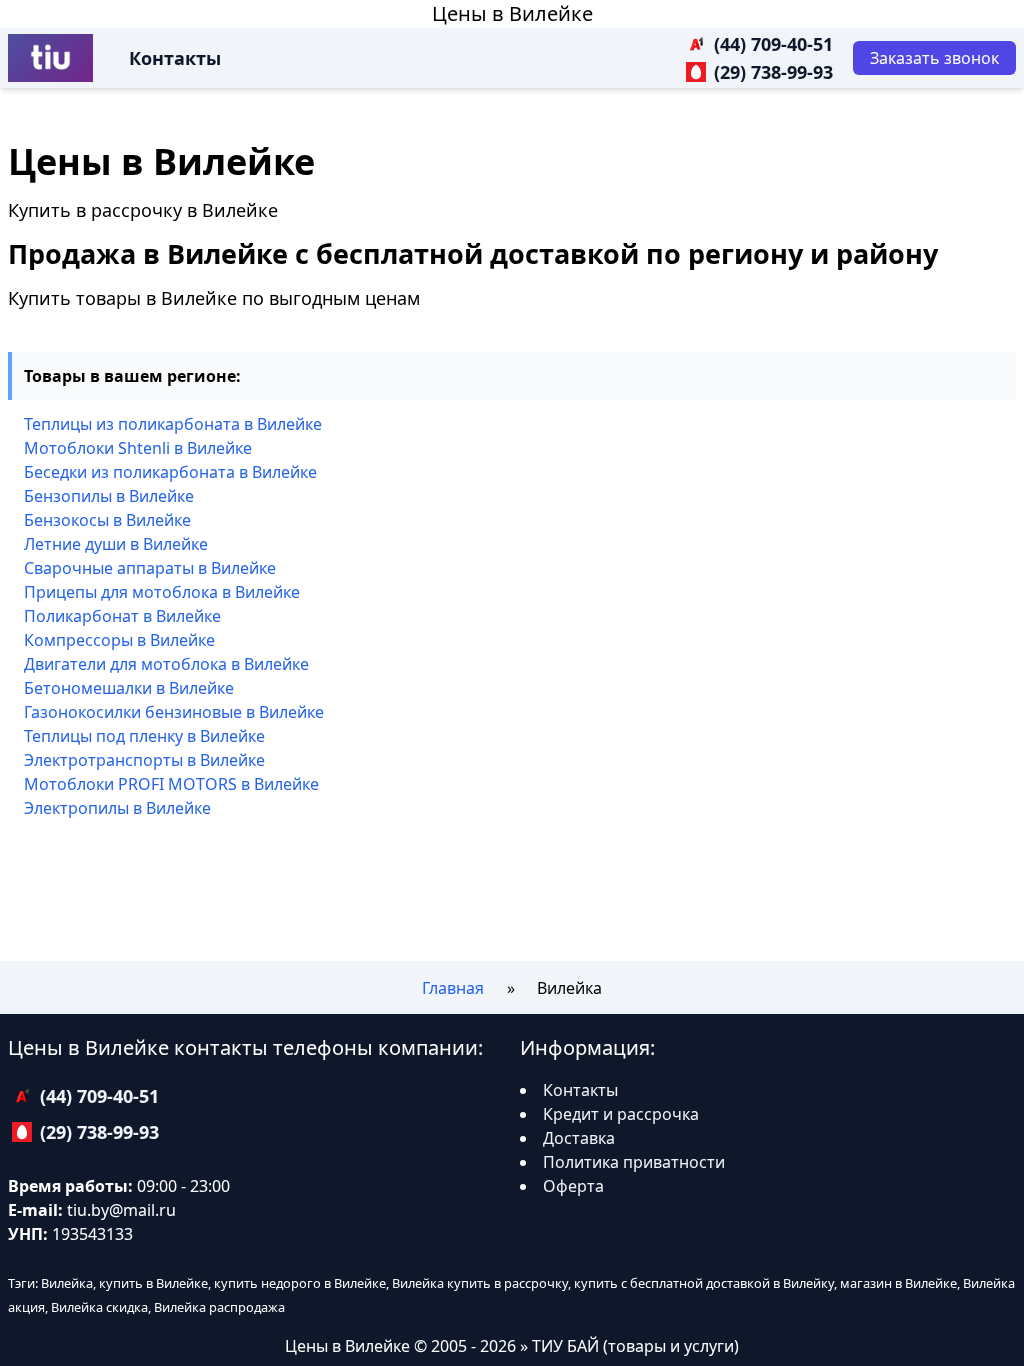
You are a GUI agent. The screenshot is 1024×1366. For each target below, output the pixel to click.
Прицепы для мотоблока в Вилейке (162, 592)
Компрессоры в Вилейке (119, 640)
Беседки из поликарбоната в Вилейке (170, 472)
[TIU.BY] (50, 58)
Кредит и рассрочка (621, 1114)
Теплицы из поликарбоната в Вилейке (173, 424)
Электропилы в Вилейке (117, 808)
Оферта (573, 1186)
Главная (453, 988)
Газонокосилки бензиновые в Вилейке (174, 712)
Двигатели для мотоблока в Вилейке (166, 664)
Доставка (579, 1138)
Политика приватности (634, 1162)
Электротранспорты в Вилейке (144, 760)
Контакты (175, 58)
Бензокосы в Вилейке (107, 520)
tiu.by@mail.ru (121, 1210)
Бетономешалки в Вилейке (129, 688)
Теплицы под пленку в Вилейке (144, 736)
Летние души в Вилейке (116, 544)
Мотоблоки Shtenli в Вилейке (138, 448)
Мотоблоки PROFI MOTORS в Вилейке (171, 784)
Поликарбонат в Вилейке (122, 616)
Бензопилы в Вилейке (109, 496)
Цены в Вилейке (512, 13)
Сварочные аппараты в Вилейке (150, 568)
